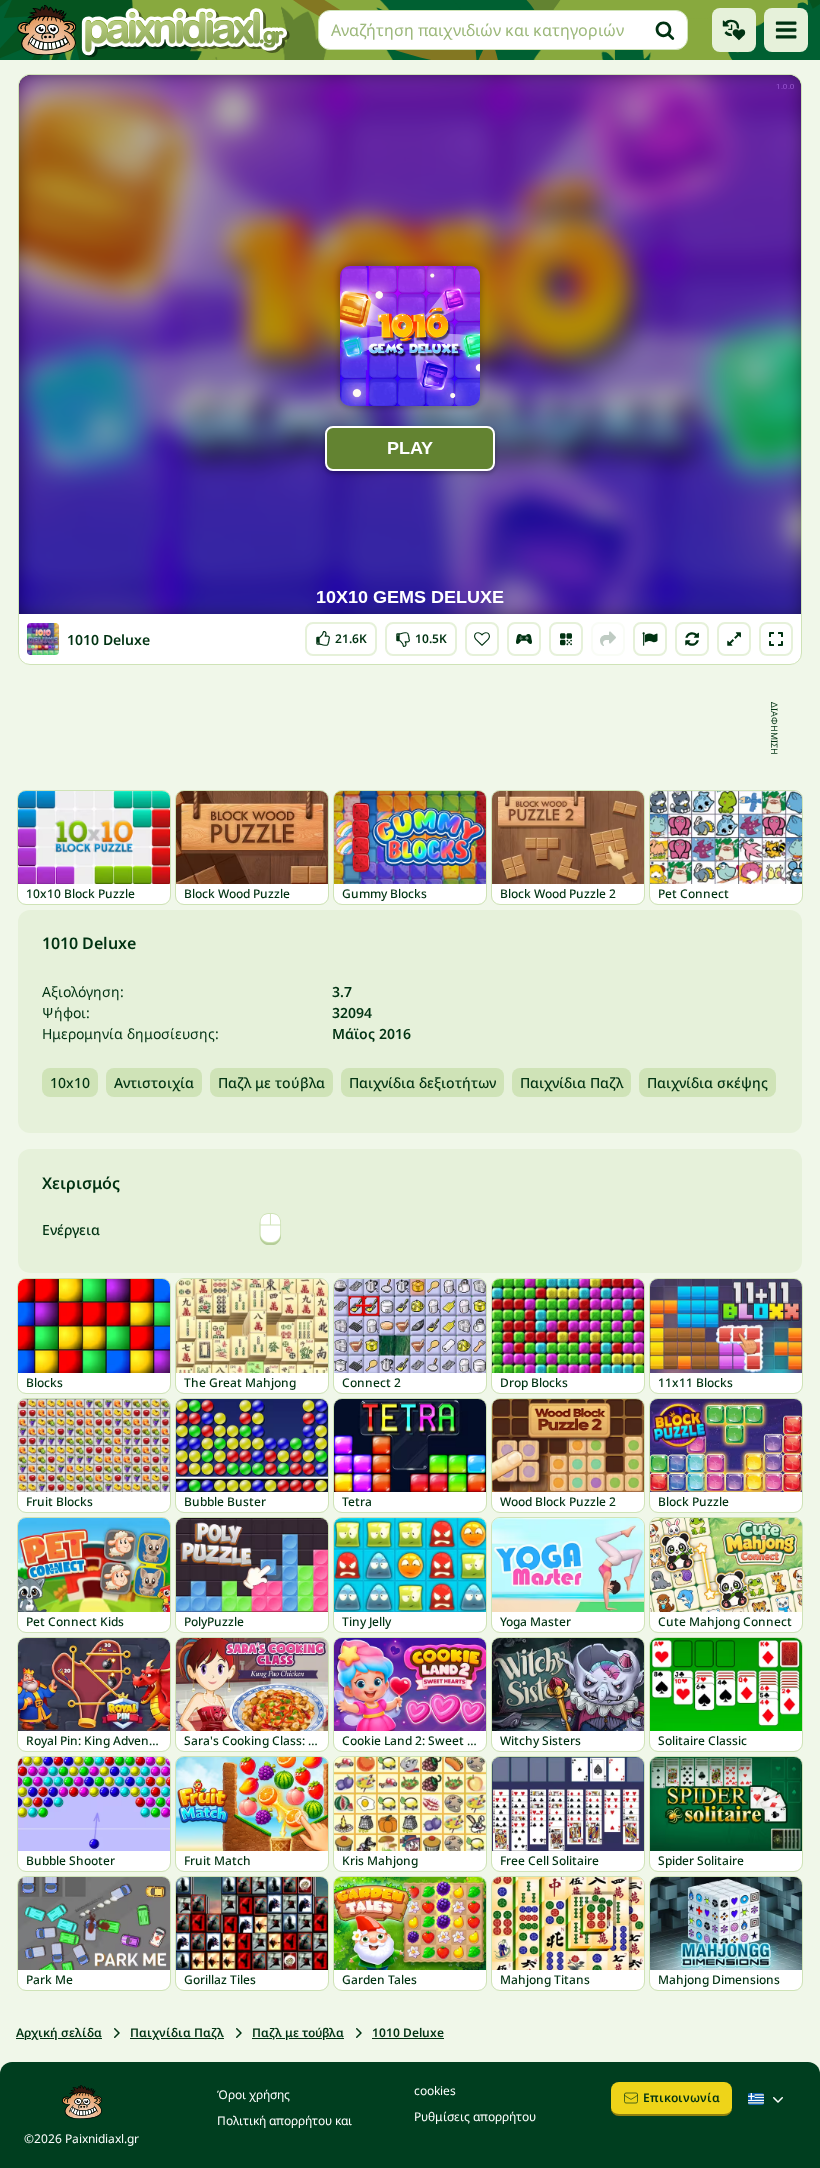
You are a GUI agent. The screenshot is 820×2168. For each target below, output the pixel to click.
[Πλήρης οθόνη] (776, 639)
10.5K (421, 634)
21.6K (341, 634)
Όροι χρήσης (253, 2094)
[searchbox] (503, 30)
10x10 (70, 1082)
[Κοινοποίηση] (608, 639)
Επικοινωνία (681, 2097)
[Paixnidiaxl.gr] (153, 30)
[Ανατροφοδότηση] (650, 639)
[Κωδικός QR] (566, 639)
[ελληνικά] (768, 2099)
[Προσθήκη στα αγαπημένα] (482, 639)
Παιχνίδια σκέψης (707, 1082)
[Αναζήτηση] (665, 30)
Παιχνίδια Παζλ (571, 1082)
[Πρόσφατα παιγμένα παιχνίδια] (734, 30)
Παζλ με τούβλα (271, 1082)
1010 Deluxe (408, 2032)
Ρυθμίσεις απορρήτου (475, 2116)
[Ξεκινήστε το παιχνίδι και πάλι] (692, 639)
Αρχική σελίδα (59, 2032)
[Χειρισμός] (524, 639)
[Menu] (786, 30)
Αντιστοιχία (154, 1082)
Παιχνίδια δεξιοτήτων (422, 1082)
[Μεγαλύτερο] (734, 639)
